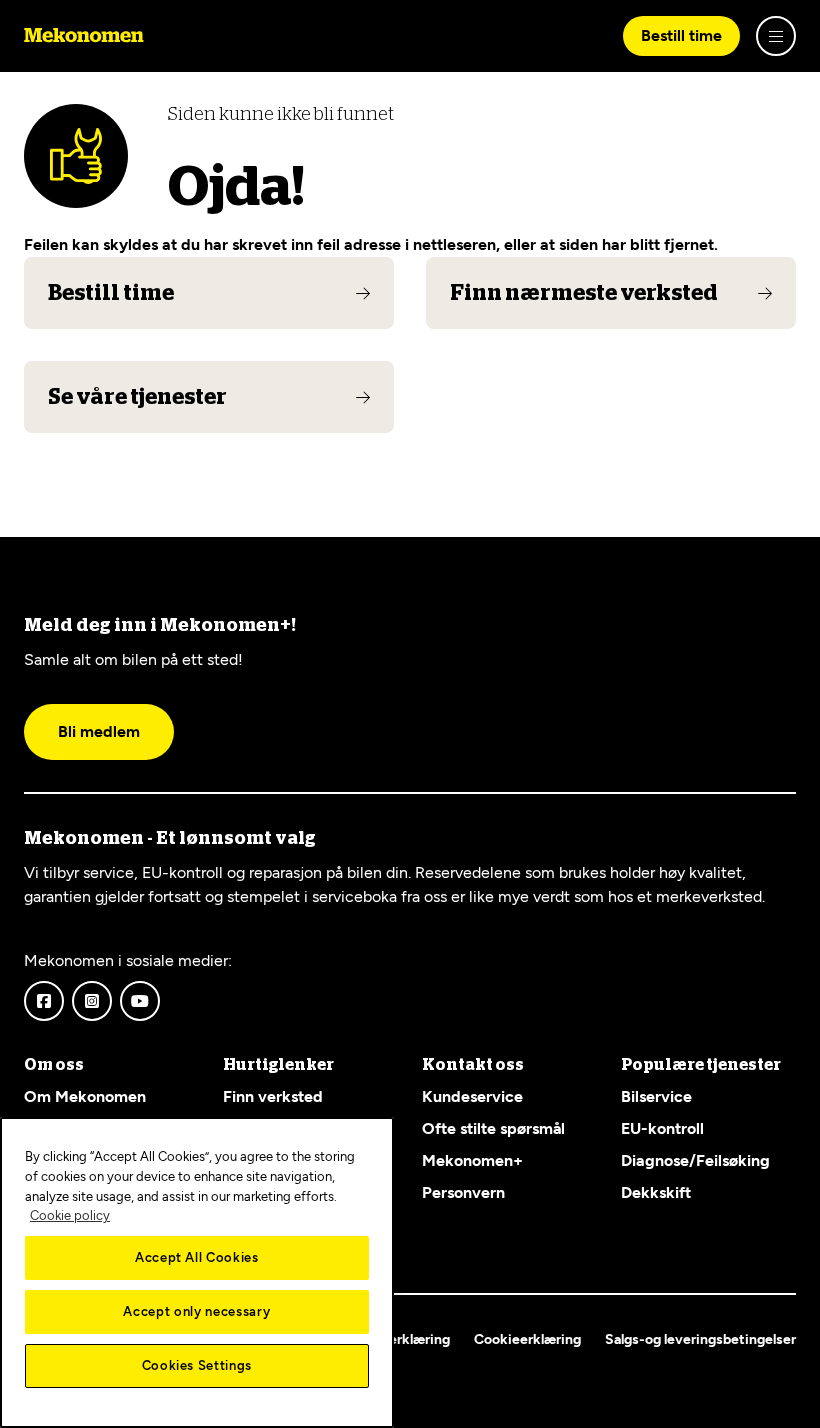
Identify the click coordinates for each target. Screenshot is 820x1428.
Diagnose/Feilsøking (695, 1160)
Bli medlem (99, 731)
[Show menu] (776, 36)
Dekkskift (656, 1192)
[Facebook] (44, 1001)
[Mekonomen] (84, 36)
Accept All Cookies (197, 1257)
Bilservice (656, 1096)
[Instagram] (92, 1001)
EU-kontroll (662, 1128)
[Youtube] (140, 1001)
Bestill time (681, 35)
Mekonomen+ (472, 1160)
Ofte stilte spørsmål (493, 1128)
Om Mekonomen (85, 1096)
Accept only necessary (196, 1311)
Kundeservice (472, 1096)
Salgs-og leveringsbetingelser (700, 1339)
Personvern (463, 1192)
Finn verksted (273, 1096)
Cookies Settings (197, 1365)
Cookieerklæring (527, 1339)
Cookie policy (70, 1215)
